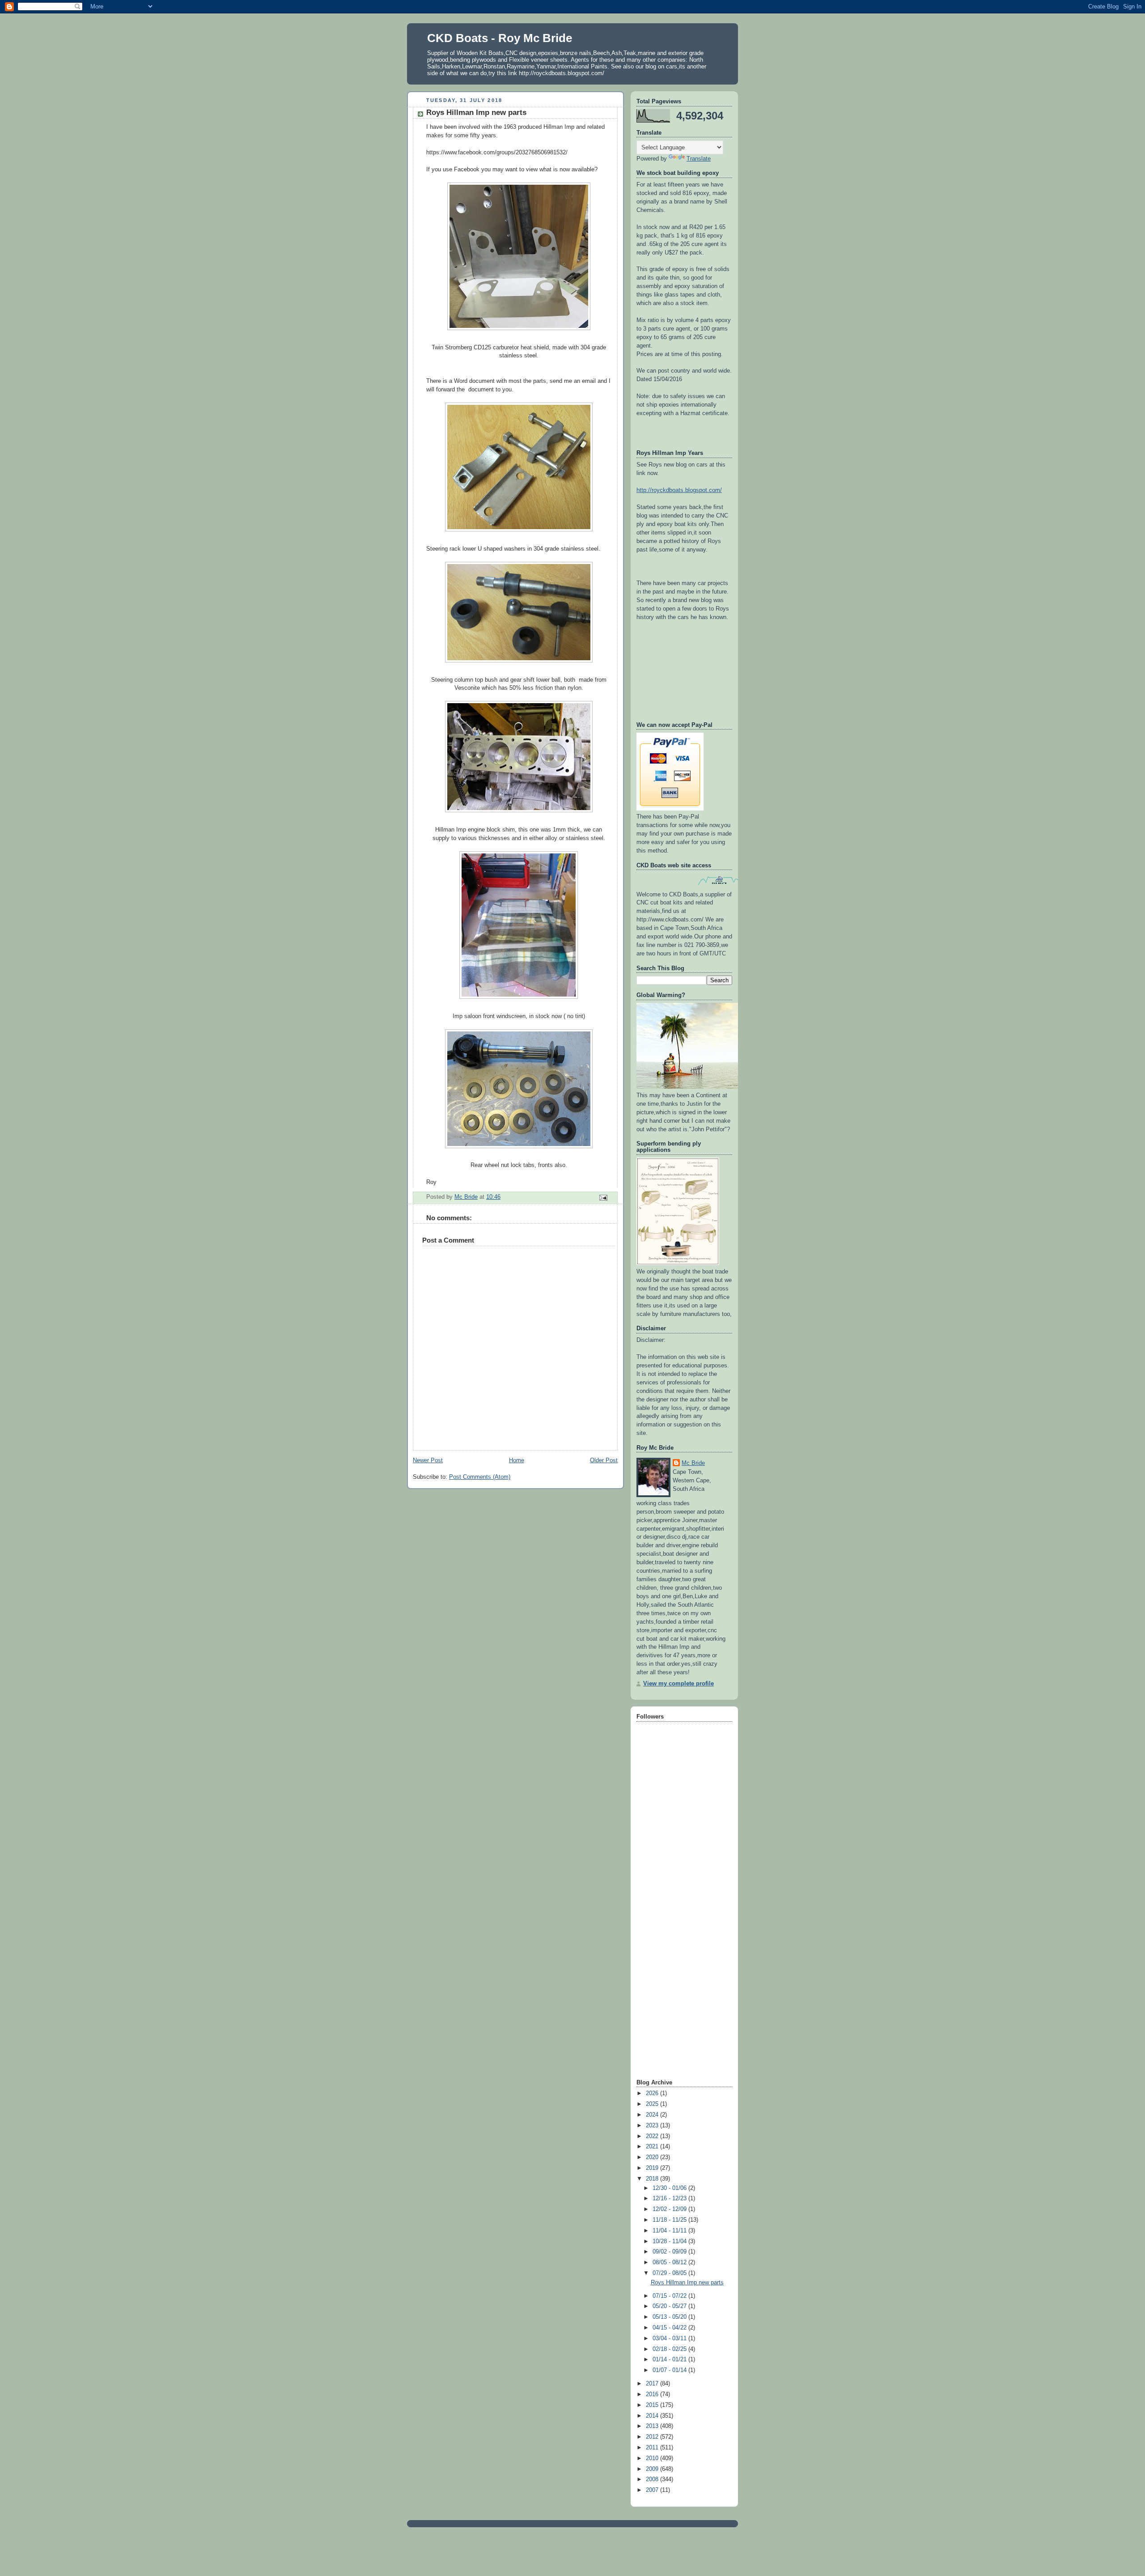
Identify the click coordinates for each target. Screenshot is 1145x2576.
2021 (653, 2147)
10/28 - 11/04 (670, 2241)
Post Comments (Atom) (480, 1477)
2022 (653, 2136)
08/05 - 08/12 (670, 2262)
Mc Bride (693, 1463)
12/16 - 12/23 (670, 2198)
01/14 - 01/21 (670, 2360)
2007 (653, 2490)
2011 (653, 2448)
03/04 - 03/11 (670, 2338)
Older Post (604, 1460)
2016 (653, 2394)
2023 (653, 2126)
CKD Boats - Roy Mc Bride (500, 38)
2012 (653, 2437)
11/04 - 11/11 (670, 2231)
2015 (653, 2405)
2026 (653, 2093)
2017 (653, 2384)
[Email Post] (603, 1197)
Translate (699, 159)
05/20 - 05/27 (670, 2306)
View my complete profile (679, 1684)
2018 (653, 2179)
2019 (653, 2168)
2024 (653, 2115)
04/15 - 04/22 (670, 2328)
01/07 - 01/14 (670, 2370)
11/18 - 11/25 (670, 2220)
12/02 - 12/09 (670, 2209)
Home (517, 1460)
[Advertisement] (672, 1935)
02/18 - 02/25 (670, 2349)
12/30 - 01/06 (670, 2188)
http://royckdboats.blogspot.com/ (679, 490)
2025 (653, 2104)
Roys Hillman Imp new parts (687, 2283)
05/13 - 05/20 (670, 2317)
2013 (653, 2426)
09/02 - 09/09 (670, 2252)
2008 (653, 2479)
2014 (653, 2416)
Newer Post (428, 1460)
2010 (653, 2458)
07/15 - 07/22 (670, 2296)
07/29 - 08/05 (670, 2273)
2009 (653, 2469)
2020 (653, 2157)
